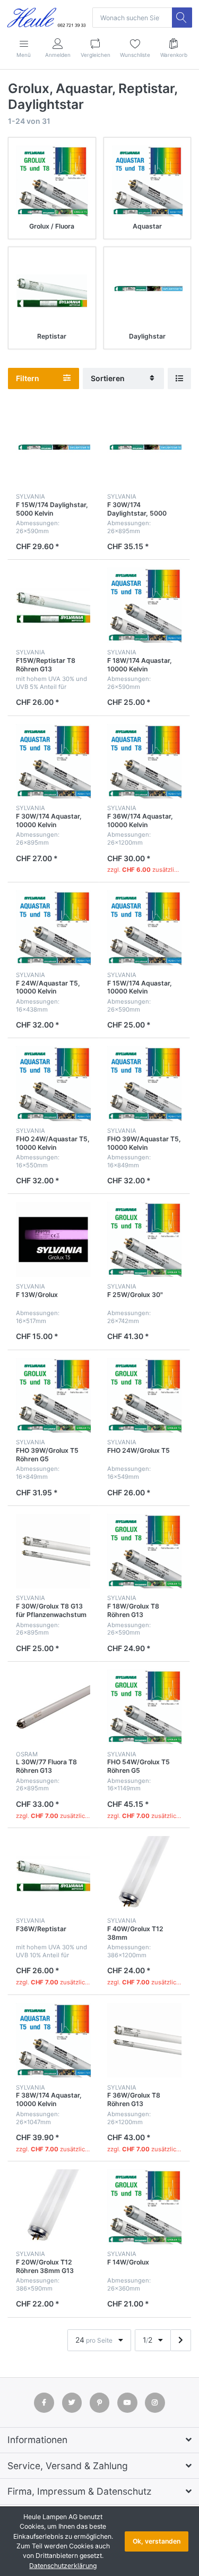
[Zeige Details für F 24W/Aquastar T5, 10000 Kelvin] (53, 928)
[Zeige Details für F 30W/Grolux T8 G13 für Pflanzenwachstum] (53, 1551)
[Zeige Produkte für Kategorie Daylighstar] (148, 291)
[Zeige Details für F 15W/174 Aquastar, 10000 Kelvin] (145, 928)
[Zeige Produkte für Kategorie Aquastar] (148, 181)
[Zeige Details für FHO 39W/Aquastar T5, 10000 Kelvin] (145, 1084)
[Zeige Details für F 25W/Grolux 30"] (145, 1239)
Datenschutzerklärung (63, 2566)
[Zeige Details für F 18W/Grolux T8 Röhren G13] (145, 1551)
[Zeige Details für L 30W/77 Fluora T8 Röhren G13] (53, 1707)
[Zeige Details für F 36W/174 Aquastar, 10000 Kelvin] (145, 761)
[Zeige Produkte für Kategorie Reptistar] (52, 291)
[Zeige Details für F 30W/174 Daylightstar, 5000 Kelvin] (145, 449)
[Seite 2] (181, 2340)
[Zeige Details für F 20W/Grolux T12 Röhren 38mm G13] (53, 2207)
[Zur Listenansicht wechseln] (179, 379)
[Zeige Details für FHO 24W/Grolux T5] (145, 1396)
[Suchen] (182, 18)
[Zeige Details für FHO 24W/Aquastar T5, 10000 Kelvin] (53, 1084)
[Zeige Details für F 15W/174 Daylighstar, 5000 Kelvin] (53, 449)
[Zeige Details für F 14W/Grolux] (145, 2207)
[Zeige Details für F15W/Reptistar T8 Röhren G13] (53, 605)
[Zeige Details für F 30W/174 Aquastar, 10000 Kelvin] (53, 761)
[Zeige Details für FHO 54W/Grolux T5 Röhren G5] (145, 1707)
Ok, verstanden (157, 2541)
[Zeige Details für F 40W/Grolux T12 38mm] (145, 1874)
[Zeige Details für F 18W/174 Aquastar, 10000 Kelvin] (145, 605)
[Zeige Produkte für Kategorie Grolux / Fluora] (52, 181)
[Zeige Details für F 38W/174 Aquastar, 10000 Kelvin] (53, 2040)
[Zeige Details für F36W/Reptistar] (53, 1874)
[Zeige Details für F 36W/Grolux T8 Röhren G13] (145, 2040)
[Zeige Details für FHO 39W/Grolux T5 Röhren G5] (53, 1396)
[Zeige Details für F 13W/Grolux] (53, 1239)
